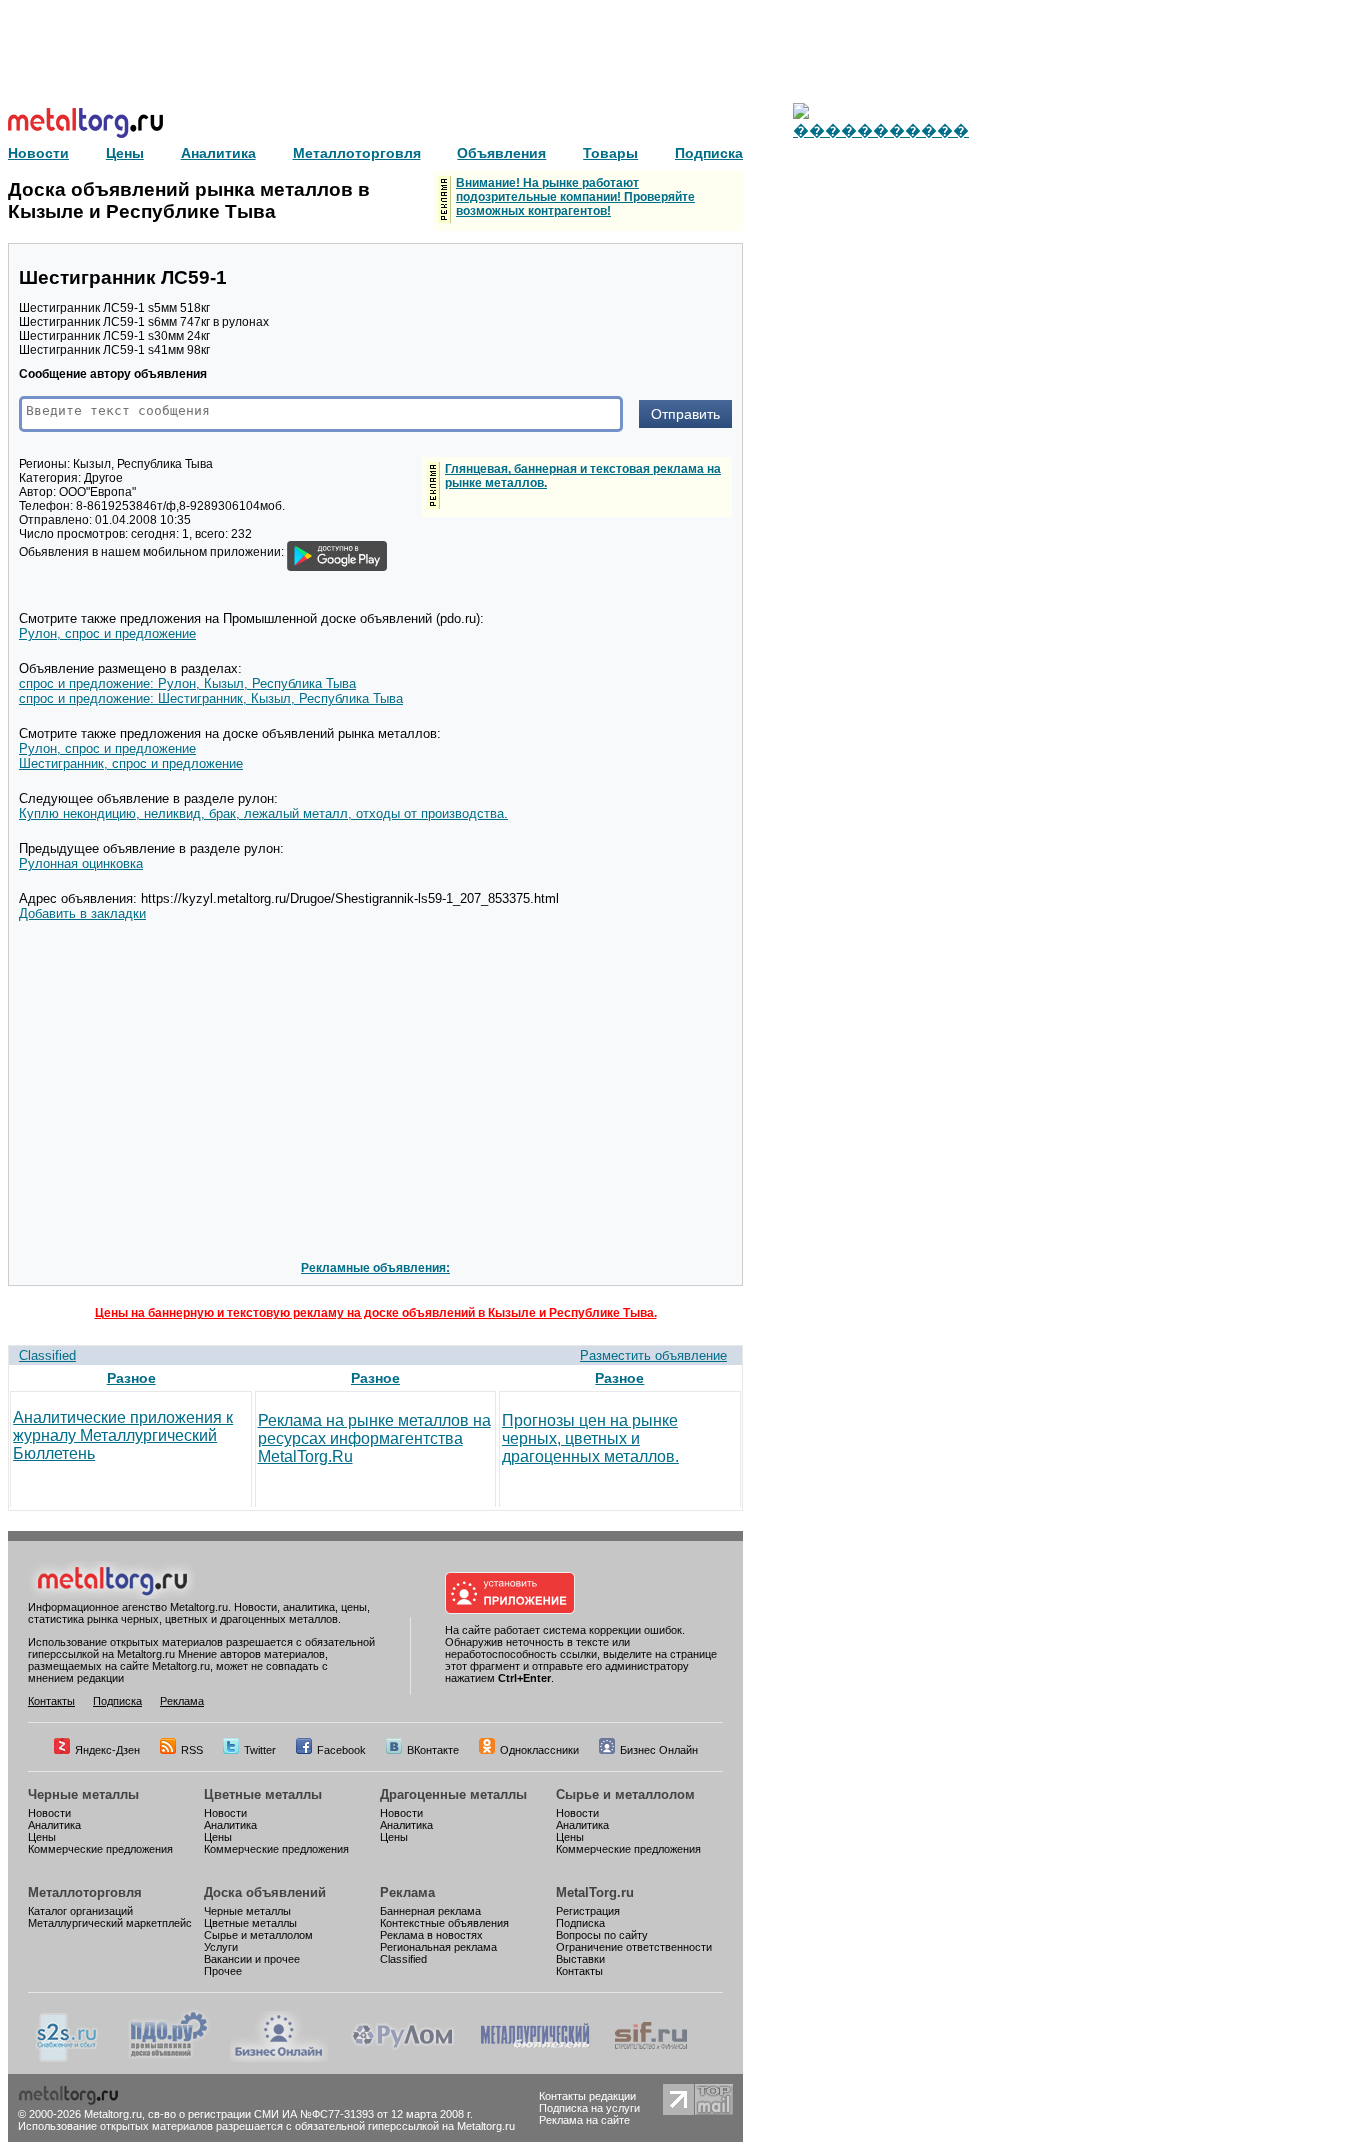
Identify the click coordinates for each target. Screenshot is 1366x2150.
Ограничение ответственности (634, 1947)
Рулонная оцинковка (81, 863)
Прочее (223, 1971)
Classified (47, 1355)
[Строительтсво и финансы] (651, 2058)
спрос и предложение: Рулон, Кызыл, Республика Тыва (187, 683)
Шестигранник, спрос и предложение (131, 763)
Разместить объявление (653, 1355)
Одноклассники (539, 1750)
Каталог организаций (80, 1911)
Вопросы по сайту (602, 1935)
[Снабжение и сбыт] (68, 2058)
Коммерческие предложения (100, 1849)
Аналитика (54, 1825)
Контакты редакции (587, 2096)
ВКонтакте (433, 1750)
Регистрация (588, 1911)
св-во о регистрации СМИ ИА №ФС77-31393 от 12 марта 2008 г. (310, 2114)
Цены (42, 1837)
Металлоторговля (85, 1892)
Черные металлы (83, 1794)
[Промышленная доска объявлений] (169, 2058)
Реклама (182, 1701)
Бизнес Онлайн (659, 1750)
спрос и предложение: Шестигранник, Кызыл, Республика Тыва (211, 698)
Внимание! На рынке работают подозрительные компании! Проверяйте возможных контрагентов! (575, 197)
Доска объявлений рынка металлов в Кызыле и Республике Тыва (189, 200)
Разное (131, 1378)
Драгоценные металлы (453, 1794)
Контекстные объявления (444, 1923)
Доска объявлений (265, 1892)
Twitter (260, 1750)
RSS (192, 1750)
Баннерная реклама (430, 1911)
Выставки (580, 1959)
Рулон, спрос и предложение (107, 633)
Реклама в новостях (431, 1935)
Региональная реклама (438, 1947)
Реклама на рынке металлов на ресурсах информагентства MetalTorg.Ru (374, 1438)
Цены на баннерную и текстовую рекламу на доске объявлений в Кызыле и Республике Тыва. (376, 1313)
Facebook (341, 1750)
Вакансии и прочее (252, 1959)
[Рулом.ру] (402, 2058)
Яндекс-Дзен (107, 1750)
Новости (49, 1813)
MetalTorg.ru (595, 1892)
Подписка (117, 1701)
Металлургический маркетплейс (110, 1923)
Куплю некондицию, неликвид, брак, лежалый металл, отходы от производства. (263, 813)
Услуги (221, 1947)
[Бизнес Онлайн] (279, 2058)
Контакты (51, 1701)
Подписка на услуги (589, 2108)
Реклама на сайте (584, 2120)
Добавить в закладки (82, 913)
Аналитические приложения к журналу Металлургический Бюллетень (123, 1435)
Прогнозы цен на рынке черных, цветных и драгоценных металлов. (590, 1438)
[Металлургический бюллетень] (534, 2058)
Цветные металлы (263, 1794)
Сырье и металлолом (625, 1794)
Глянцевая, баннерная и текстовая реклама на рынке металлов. (583, 476)
